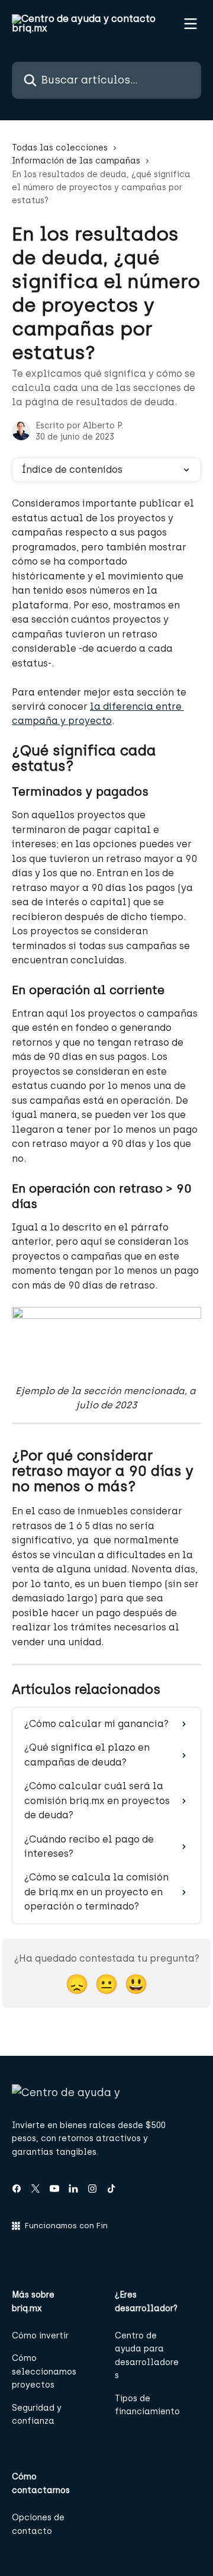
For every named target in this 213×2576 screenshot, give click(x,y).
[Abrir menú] (191, 24)
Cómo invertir (40, 2336)
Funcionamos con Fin (66, 2226)
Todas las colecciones (60, 148)
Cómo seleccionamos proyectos (44, 2372)
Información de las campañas (76, 161)
